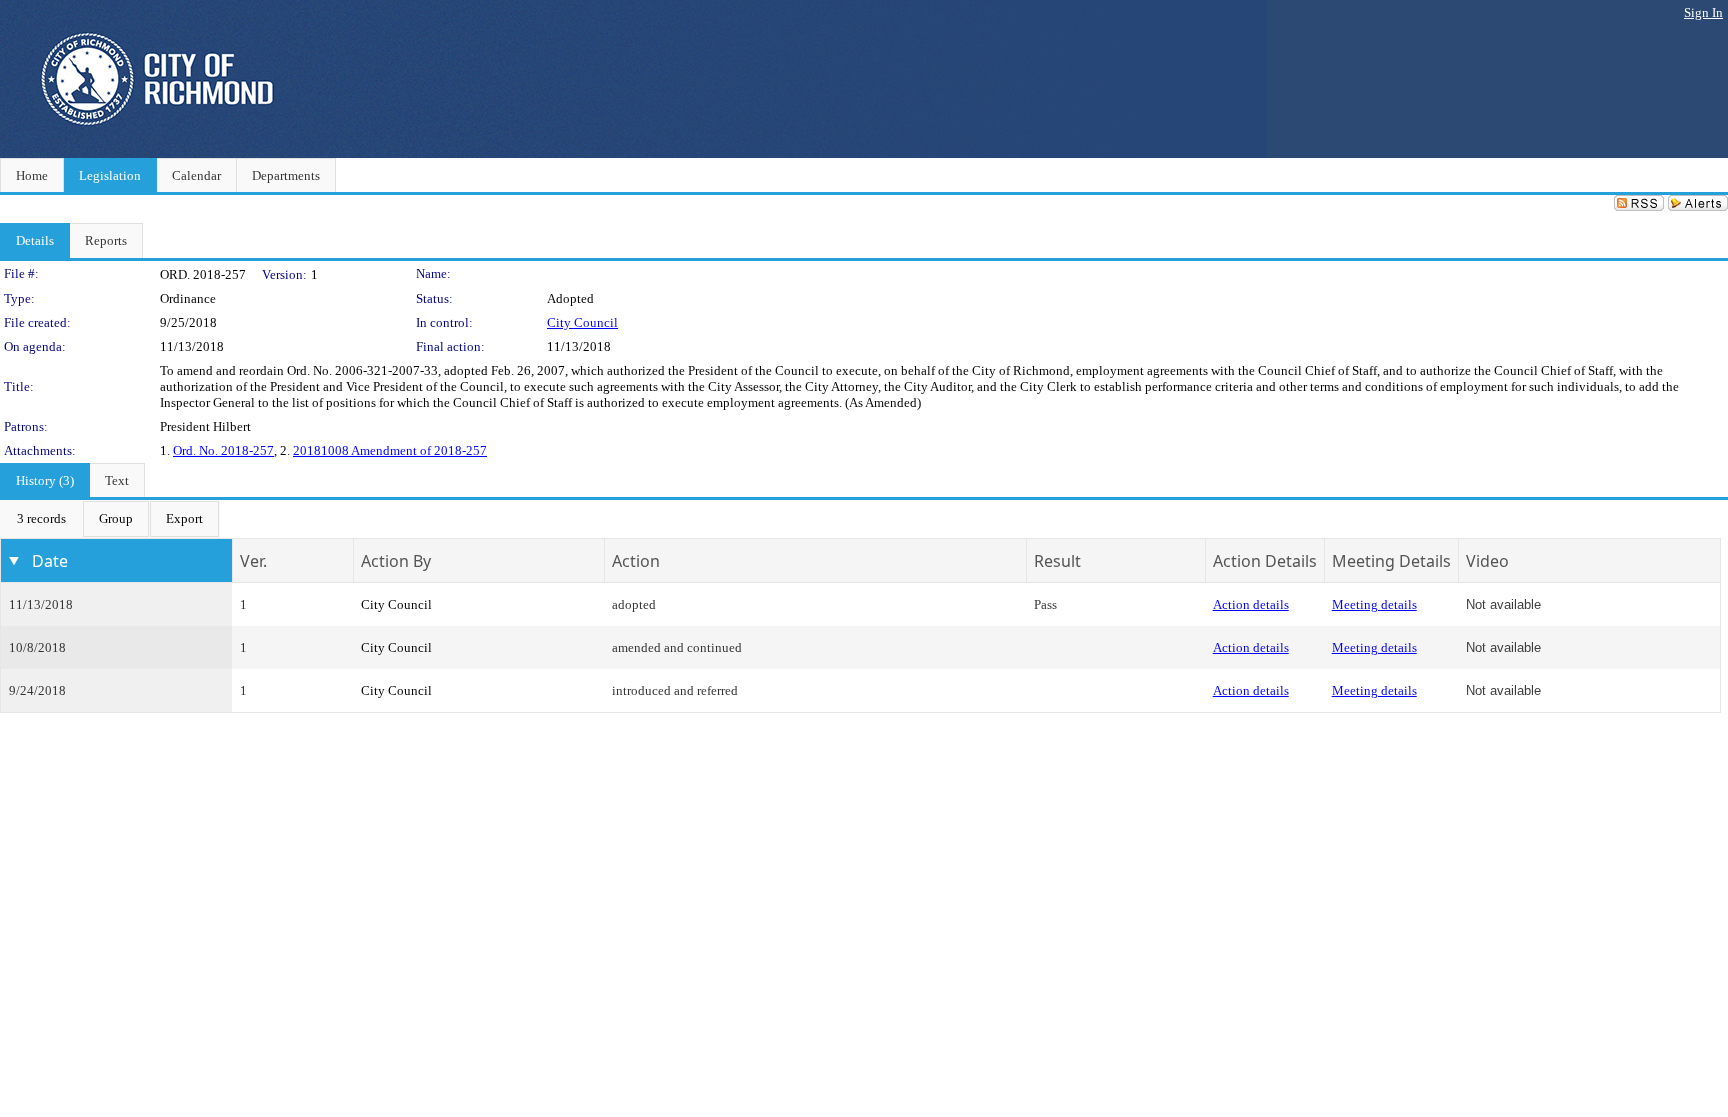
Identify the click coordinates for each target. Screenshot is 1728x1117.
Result (1057, 561)
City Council (582, 322)
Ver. (253, 561)
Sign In (1703, 12)
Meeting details (1374, 604)
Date (50, 561)
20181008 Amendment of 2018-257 (390, 450)
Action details (1251, 604)
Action (636, 561)
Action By (396, 561)
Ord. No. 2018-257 (223, 450)
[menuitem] (41, 519)
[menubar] (110, 519)
